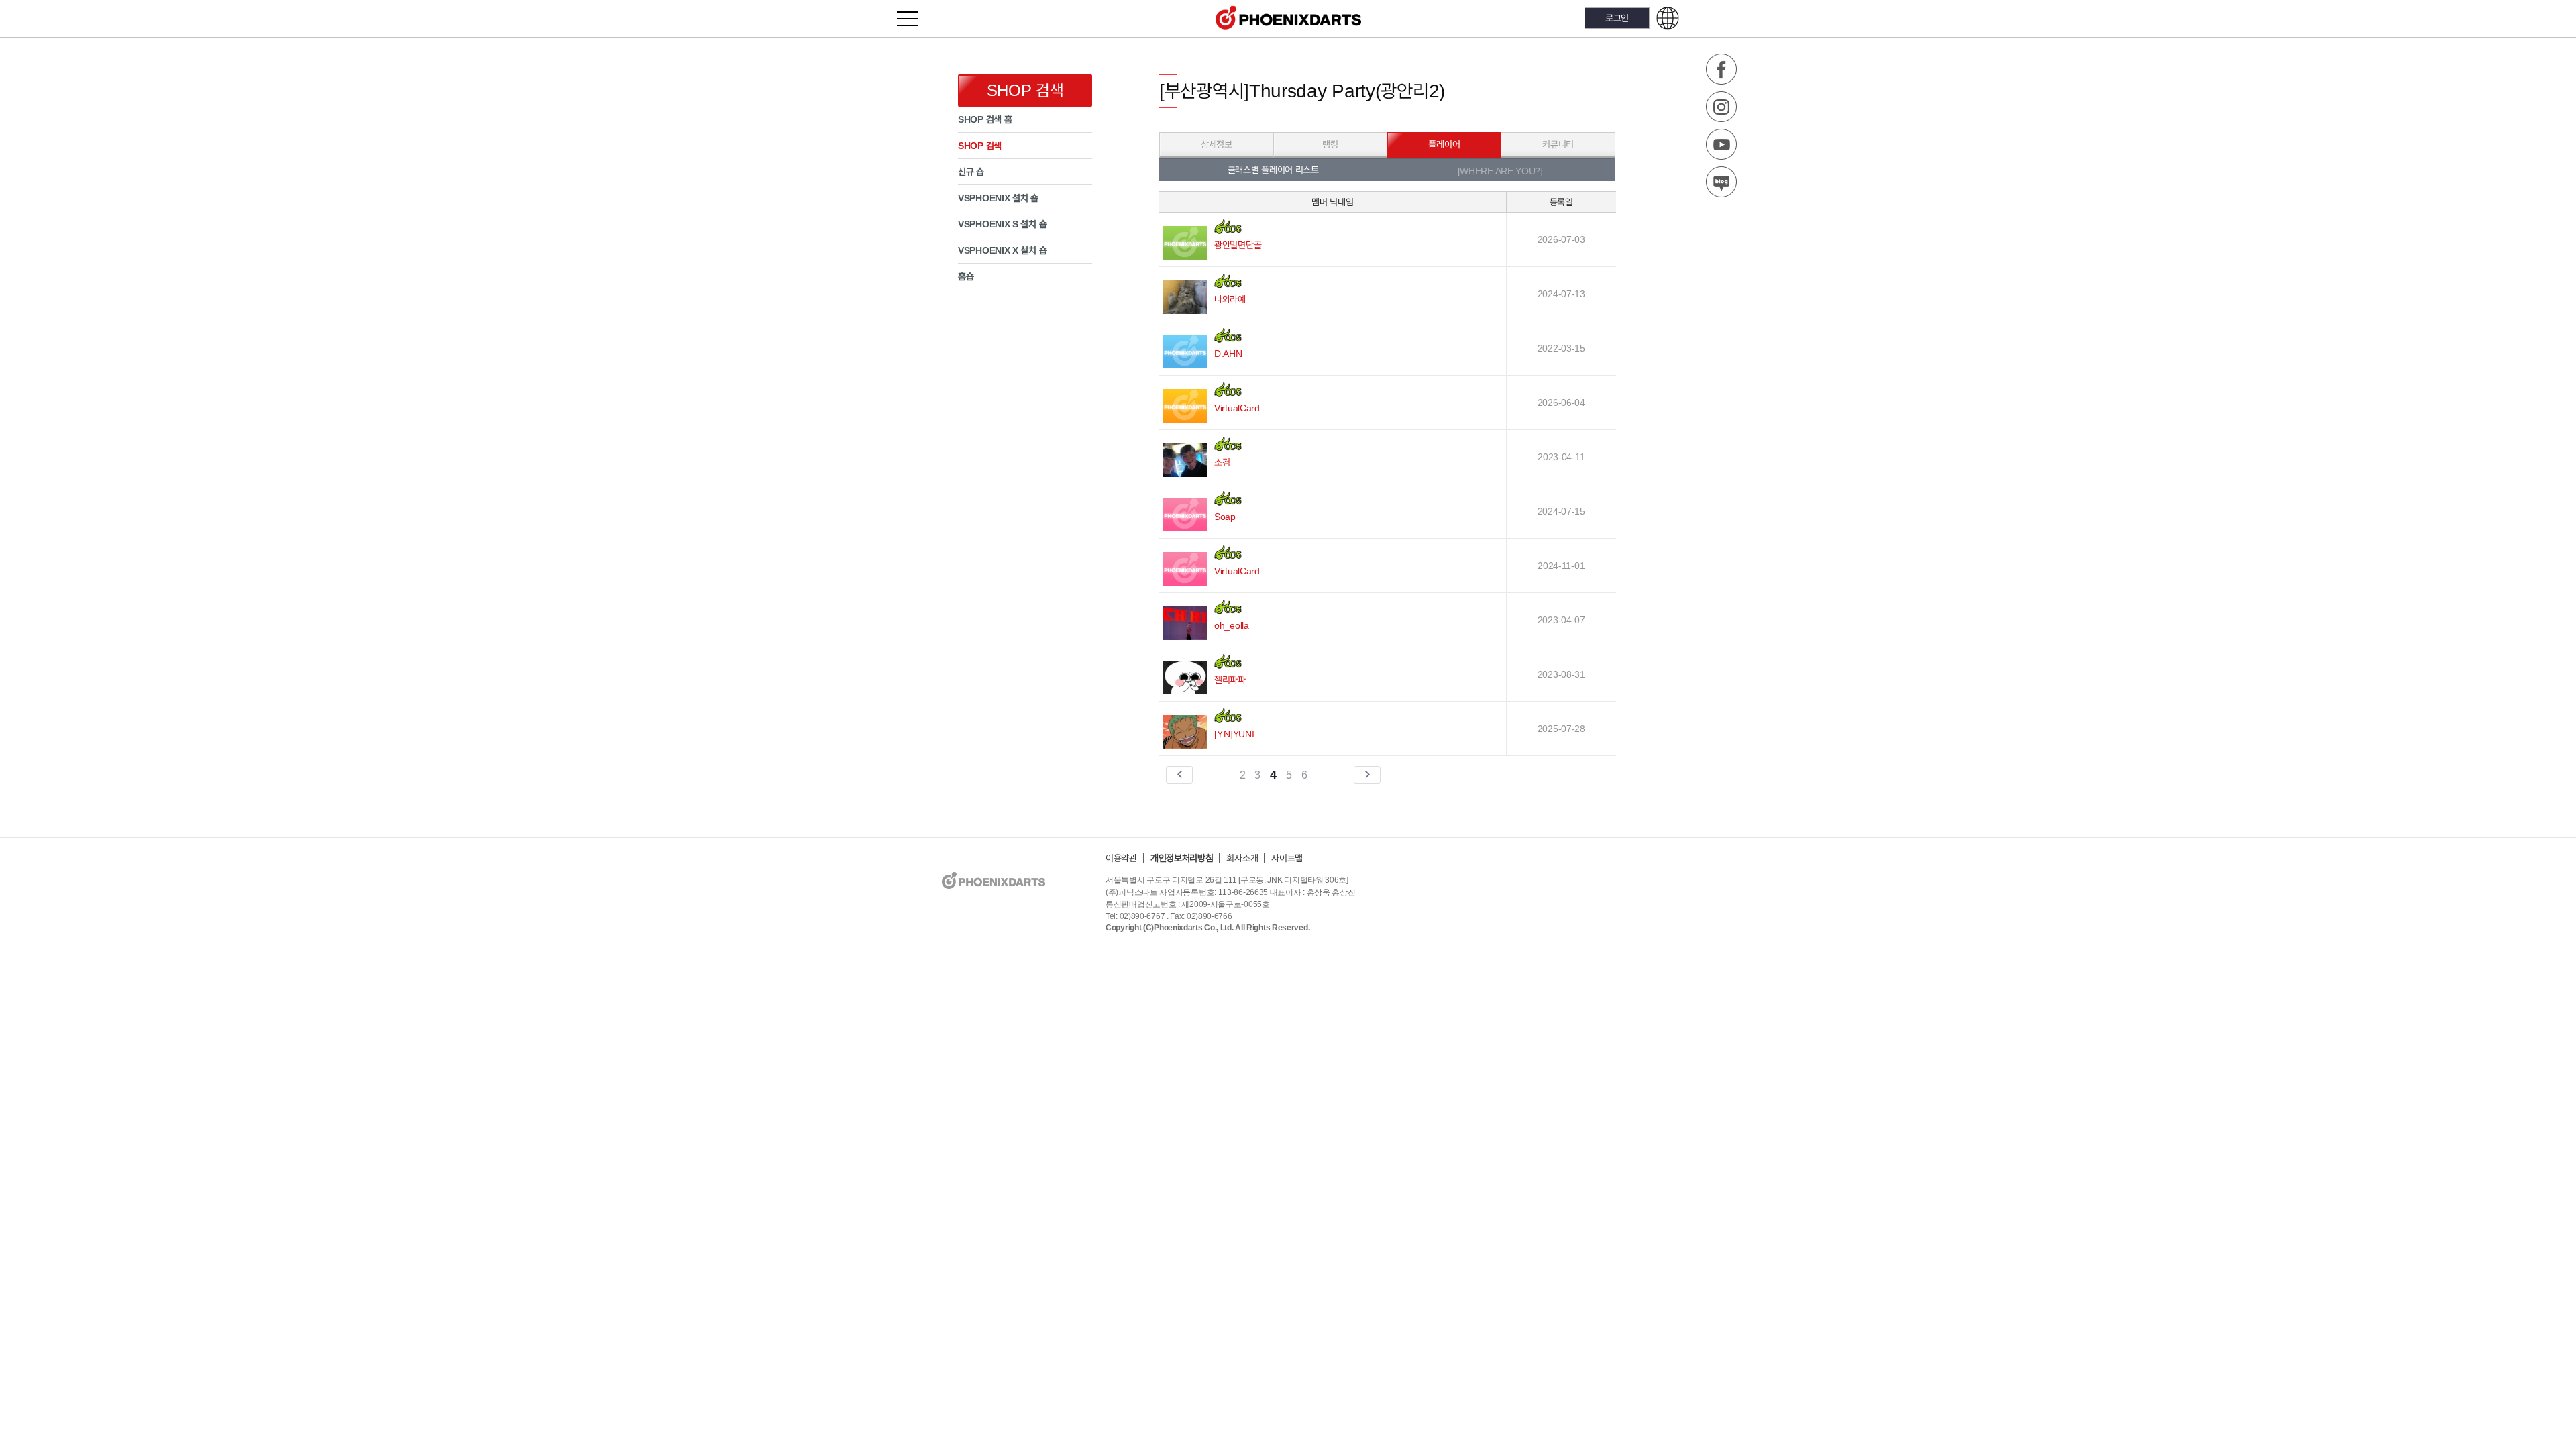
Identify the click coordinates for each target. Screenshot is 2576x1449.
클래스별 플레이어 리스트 (1273, 170)
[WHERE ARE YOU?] (1500, 171)
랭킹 (1330, 144)
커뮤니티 (1558, 144)
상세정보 (1217, 144)
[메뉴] (915, 18)
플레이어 (1444, 144)
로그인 (1617, 18)
